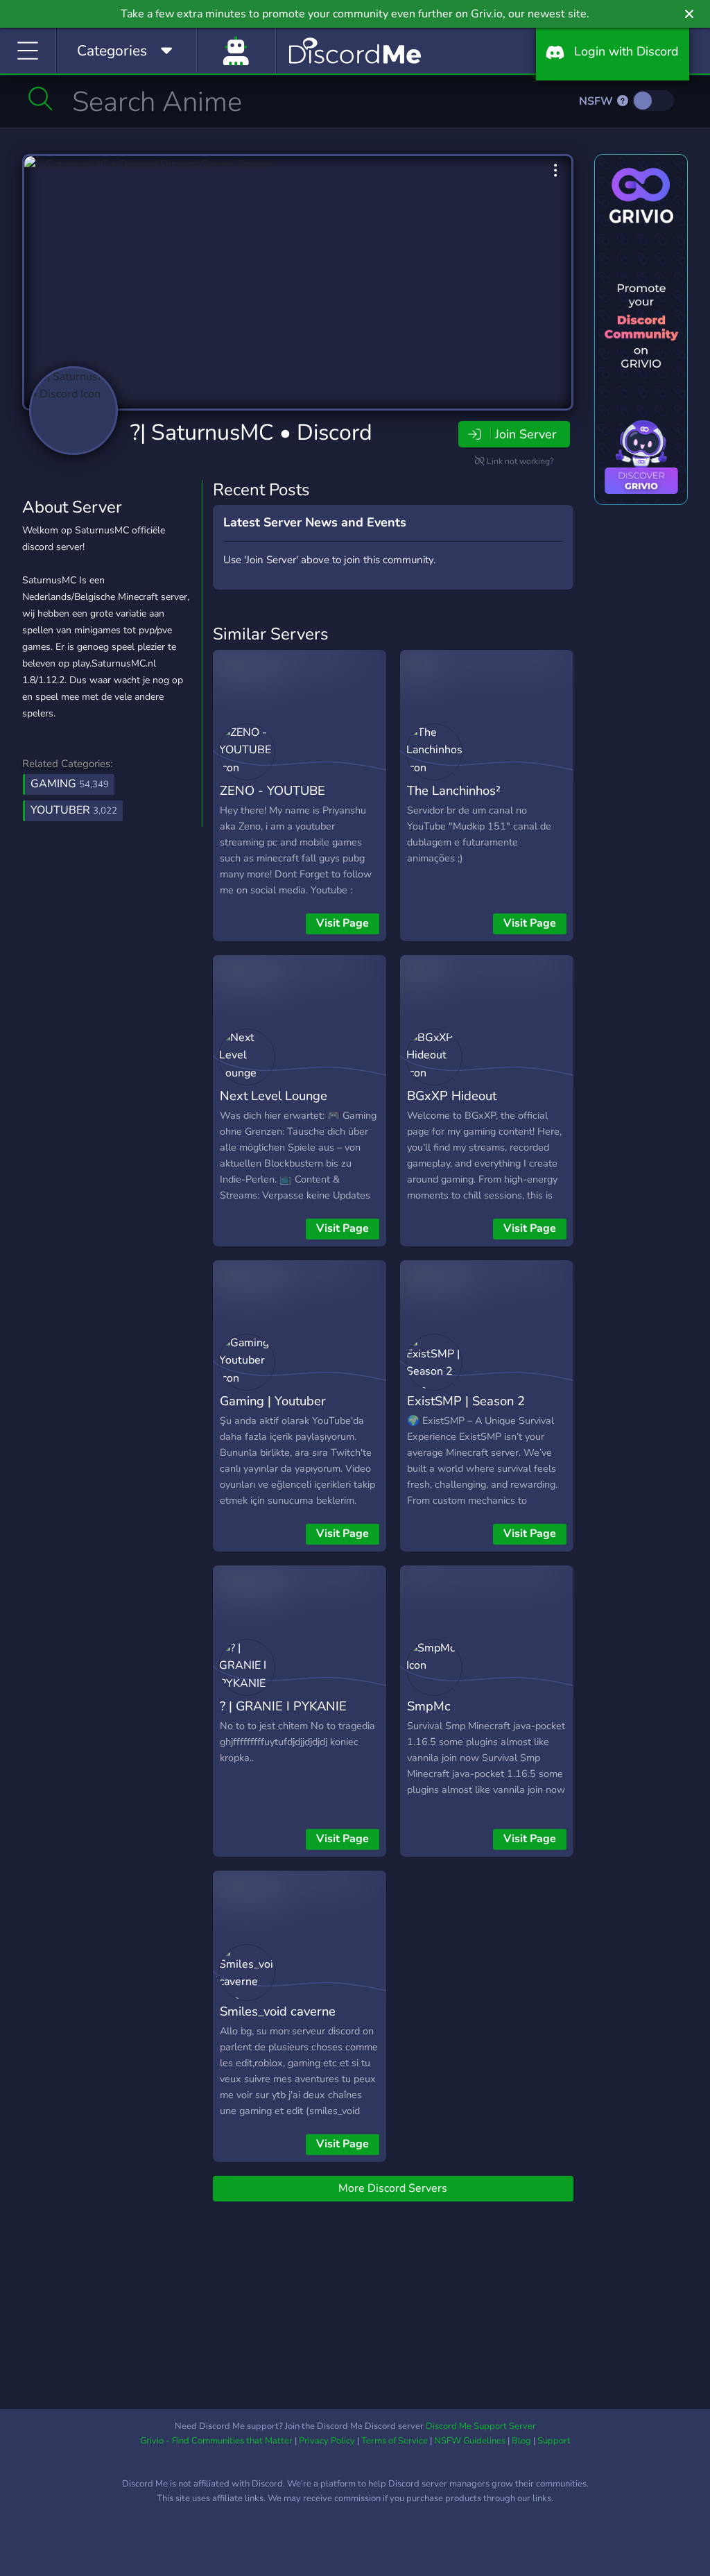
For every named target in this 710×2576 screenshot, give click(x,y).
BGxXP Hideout (452, 1096)
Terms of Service (395, 2441)
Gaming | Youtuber (273, 1401)
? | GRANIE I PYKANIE (283, 1706)
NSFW (597, 101)
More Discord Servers (393, 2188)
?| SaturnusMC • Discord (251, 432)
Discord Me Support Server (481, 2426)
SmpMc (429, 1706)
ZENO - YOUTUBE (272, 790)
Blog (521, 2441)
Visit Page (343, 923)
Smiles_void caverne (278, 2011)
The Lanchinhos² (454, 790)
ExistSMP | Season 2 (466, 1401)
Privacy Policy (327, 2441)
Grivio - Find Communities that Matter (216, 2441)
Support (554, 2441)
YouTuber (74, 810)
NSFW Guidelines (470, 2441)
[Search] (41, 98)
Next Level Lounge (274, 1096)
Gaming (70, 784)
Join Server (526, 434)
